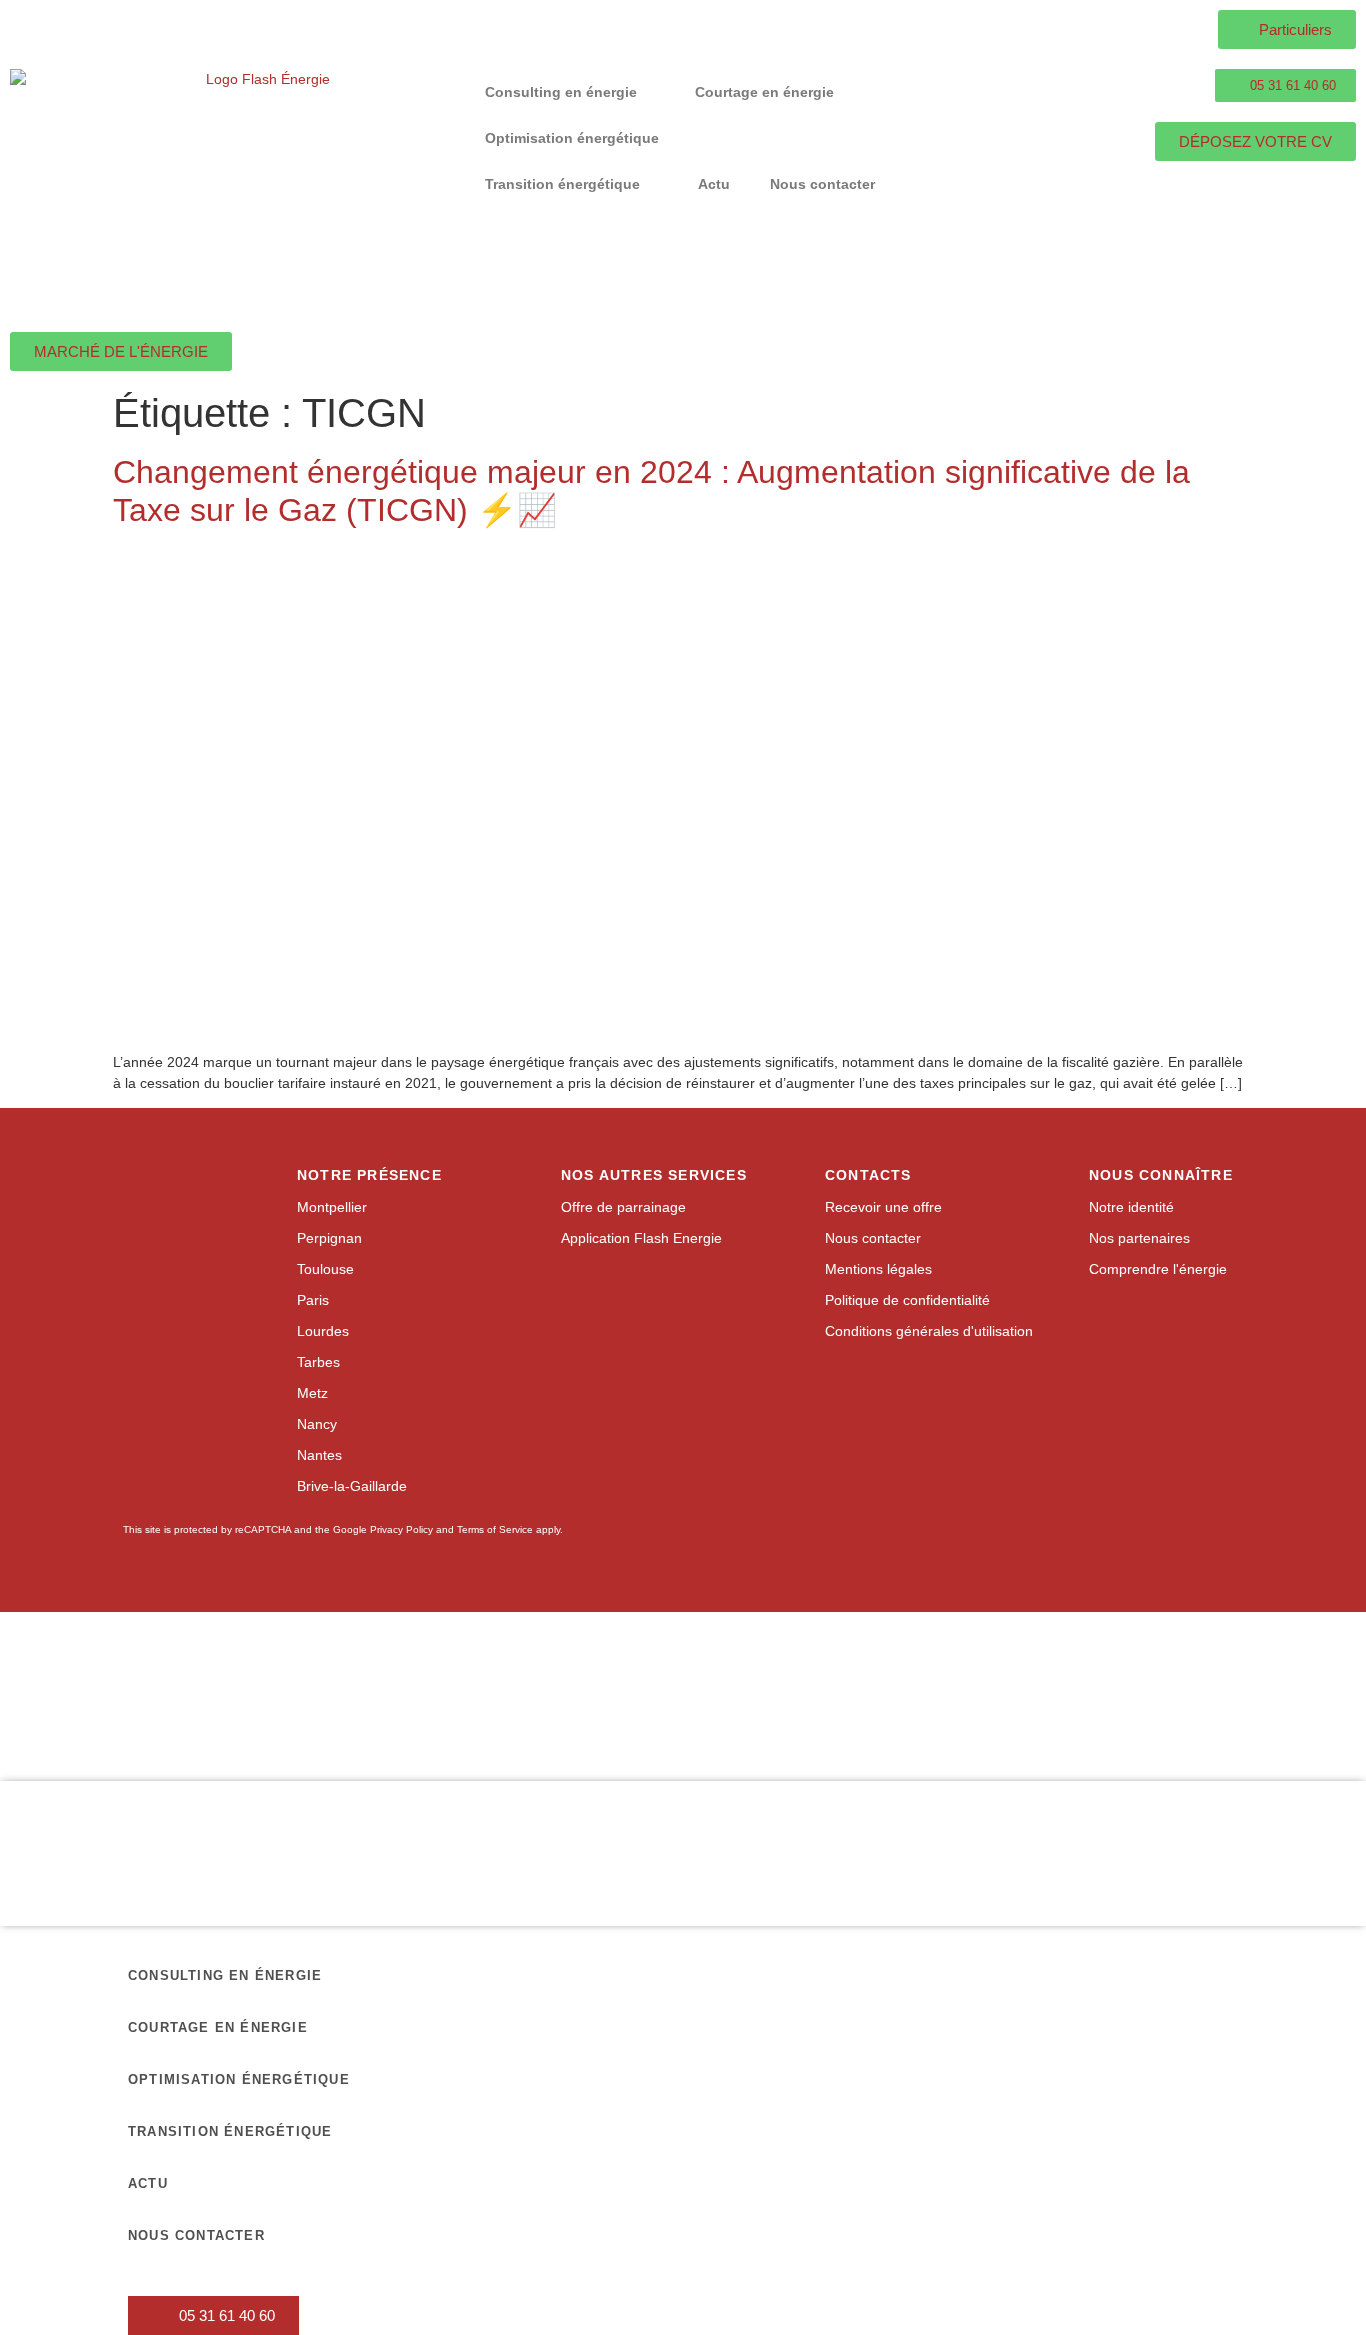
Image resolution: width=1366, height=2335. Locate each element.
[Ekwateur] (94, 1723)
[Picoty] (767, 1723)
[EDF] (431, 1666)
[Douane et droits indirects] (431, 1723)
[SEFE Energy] (935, 1723)
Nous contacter (822, 184)
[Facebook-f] (832, 1394)
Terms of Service (495, 1529)
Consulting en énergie (561, 92)
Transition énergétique (562, 184)
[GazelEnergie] (1104, 1723)
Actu (714, 184)
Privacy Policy (401, 1529)
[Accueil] (260, 190)
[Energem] (1272, 1666)
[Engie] (599, 1665)
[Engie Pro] (935, 1666)
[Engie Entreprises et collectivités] (767, 1666)
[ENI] (1104, 1666)
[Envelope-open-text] (914, 1394)
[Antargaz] (1272, 1723)
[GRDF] (262, 1666)
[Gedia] (599, 1723)
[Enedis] (94, 1666)
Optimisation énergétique (572, 138)
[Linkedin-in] (873, 1394)
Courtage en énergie (764, 92)
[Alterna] (262, 1723)
